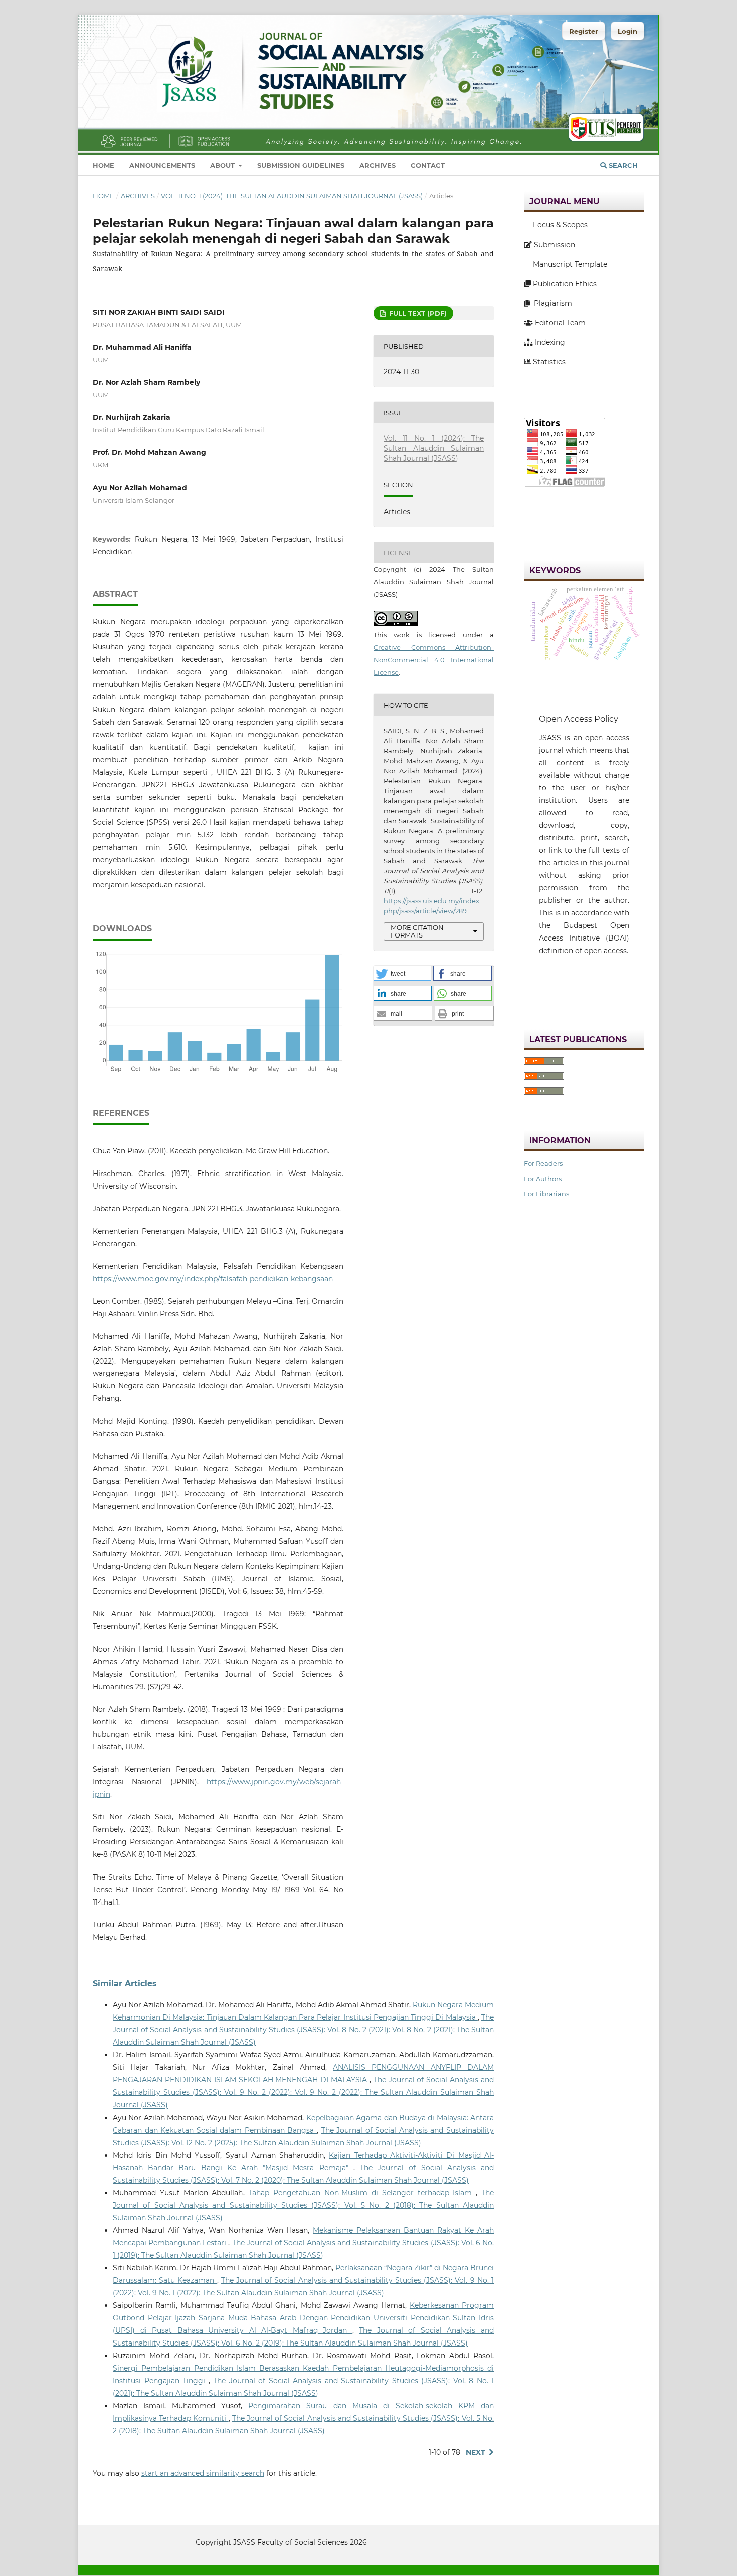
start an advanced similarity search (203, 2473)
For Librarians (546, 1194)
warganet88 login (555, 504)
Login (627, 31)
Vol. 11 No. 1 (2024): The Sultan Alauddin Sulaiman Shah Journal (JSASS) (292, 196)
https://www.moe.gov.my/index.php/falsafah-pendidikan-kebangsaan (213, 1279)
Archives (378, 165)
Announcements (162, 165)
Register (584, 31)
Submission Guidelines (301, 165)
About (223, 165)
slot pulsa (541, 985)
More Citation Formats (417, 931)
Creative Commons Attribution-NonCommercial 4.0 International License (434, 660)
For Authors (543, 1179)
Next (476, 2452)
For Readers (543, 1163)
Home (104, 165)
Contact (428, 165)
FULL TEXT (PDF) (417, 313)
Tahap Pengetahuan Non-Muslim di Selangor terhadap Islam (362, 2193)
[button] (402, 973)
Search (622, 165)
